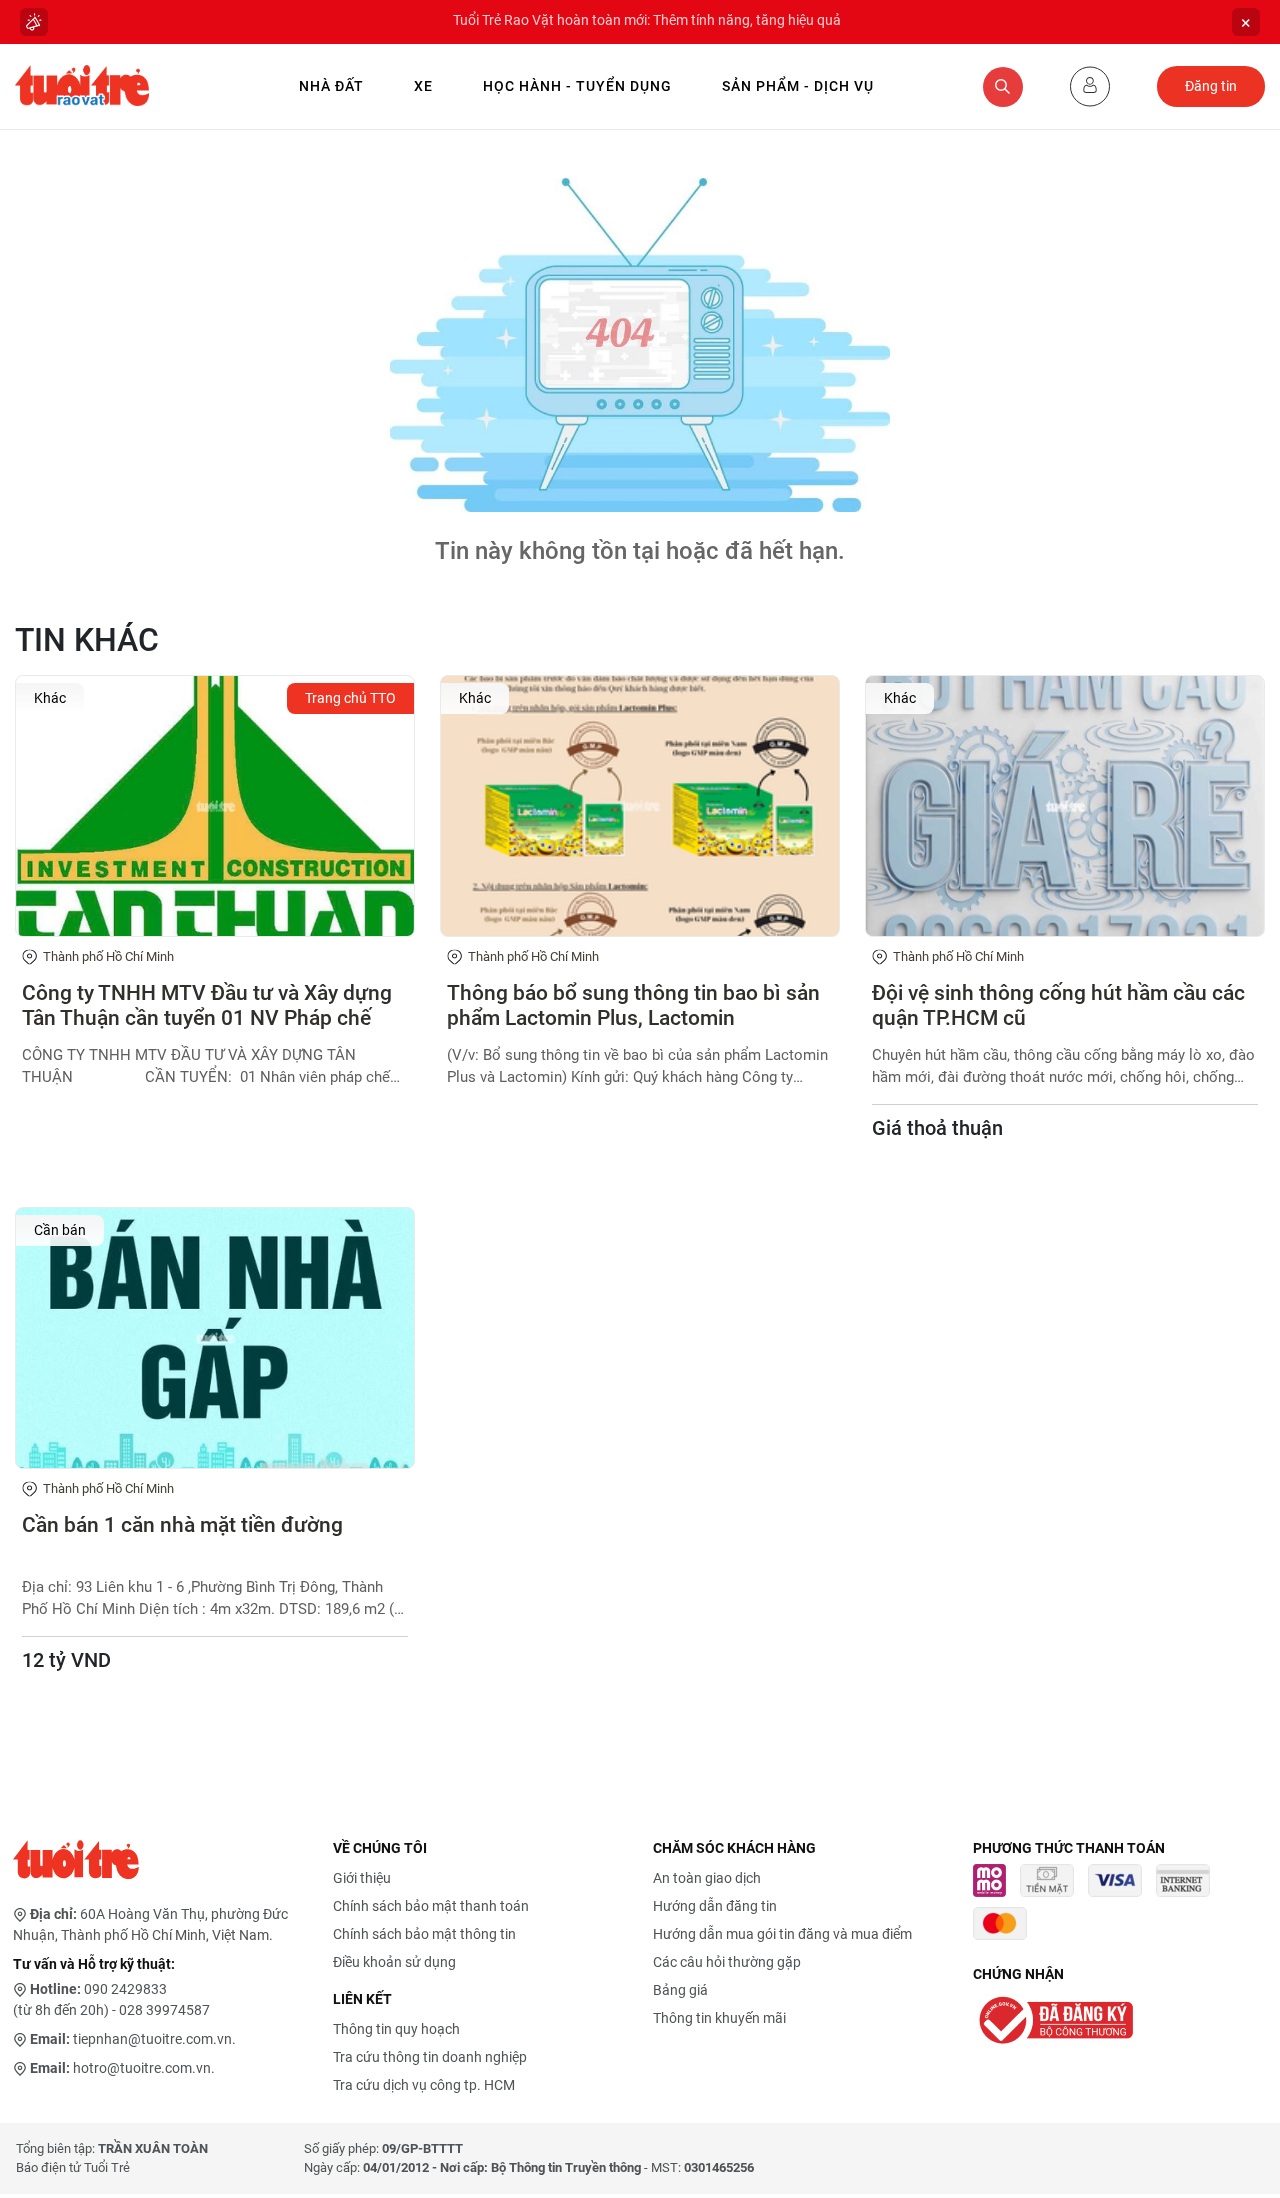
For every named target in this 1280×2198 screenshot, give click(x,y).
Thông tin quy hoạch (396, 2029)
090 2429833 (125, 1989)
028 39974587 (164, 2010)
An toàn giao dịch (707, 1878)
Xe (423, 86)
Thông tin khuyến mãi (719, 2018)
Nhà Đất (331, 86)
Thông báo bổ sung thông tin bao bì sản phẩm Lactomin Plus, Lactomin (633, 1005)
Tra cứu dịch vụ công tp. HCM (424, 2085)
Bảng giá (680, 1990)
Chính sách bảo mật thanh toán (431, 1906)
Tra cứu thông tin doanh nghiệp (430, 2057)
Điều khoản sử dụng (394, 1962)
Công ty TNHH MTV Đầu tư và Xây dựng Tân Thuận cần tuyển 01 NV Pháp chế (207, 1005)
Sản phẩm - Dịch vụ (798, 86)
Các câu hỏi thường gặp (727, 1962)
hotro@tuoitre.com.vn (142, 2068)
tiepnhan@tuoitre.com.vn (152, 2039)
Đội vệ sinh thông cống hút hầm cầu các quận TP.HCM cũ (1058, 1005)
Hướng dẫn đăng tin (715, 1906)
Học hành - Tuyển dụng (577, 86)
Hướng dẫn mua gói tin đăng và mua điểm (782, 1934)
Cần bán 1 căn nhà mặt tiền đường (182, 1525)
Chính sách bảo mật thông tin (424, 1934)
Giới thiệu (362, 1878)
